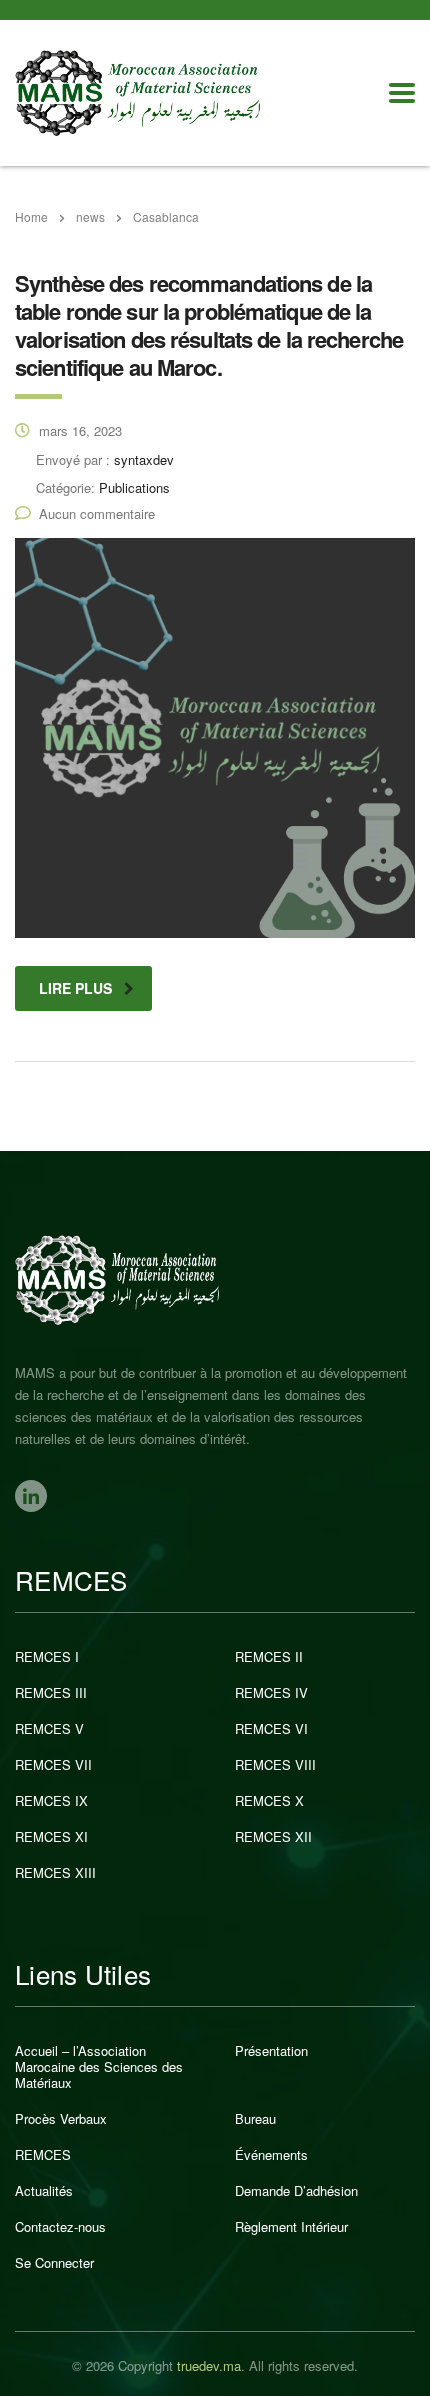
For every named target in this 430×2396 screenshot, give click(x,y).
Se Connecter (54, 2263)
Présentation (271, 2051)
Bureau (255, 2119)
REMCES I (47, 1657)
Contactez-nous (60, 2227)
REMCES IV (271, 1693)
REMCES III (51, 1693)
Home (31, 216)
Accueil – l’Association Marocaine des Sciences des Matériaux (99, 2067)
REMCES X (269, 1801)
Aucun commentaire (97, 513)
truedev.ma (209, 2365)
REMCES (43, 2155)
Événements (271, 2155)
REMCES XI (51, 1837)
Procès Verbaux (61, 2119)
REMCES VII (53, 1765)
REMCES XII (273, 1837)
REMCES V (49, 1729)
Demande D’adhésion (296, 2191)
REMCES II (269, 1657)
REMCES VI (271, 1729)
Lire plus (75, 988)
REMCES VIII (275, 1765)
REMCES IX (51, 1801)
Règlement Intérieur (291, 2227)
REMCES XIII (55, 1873)
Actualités (44, 2191)
